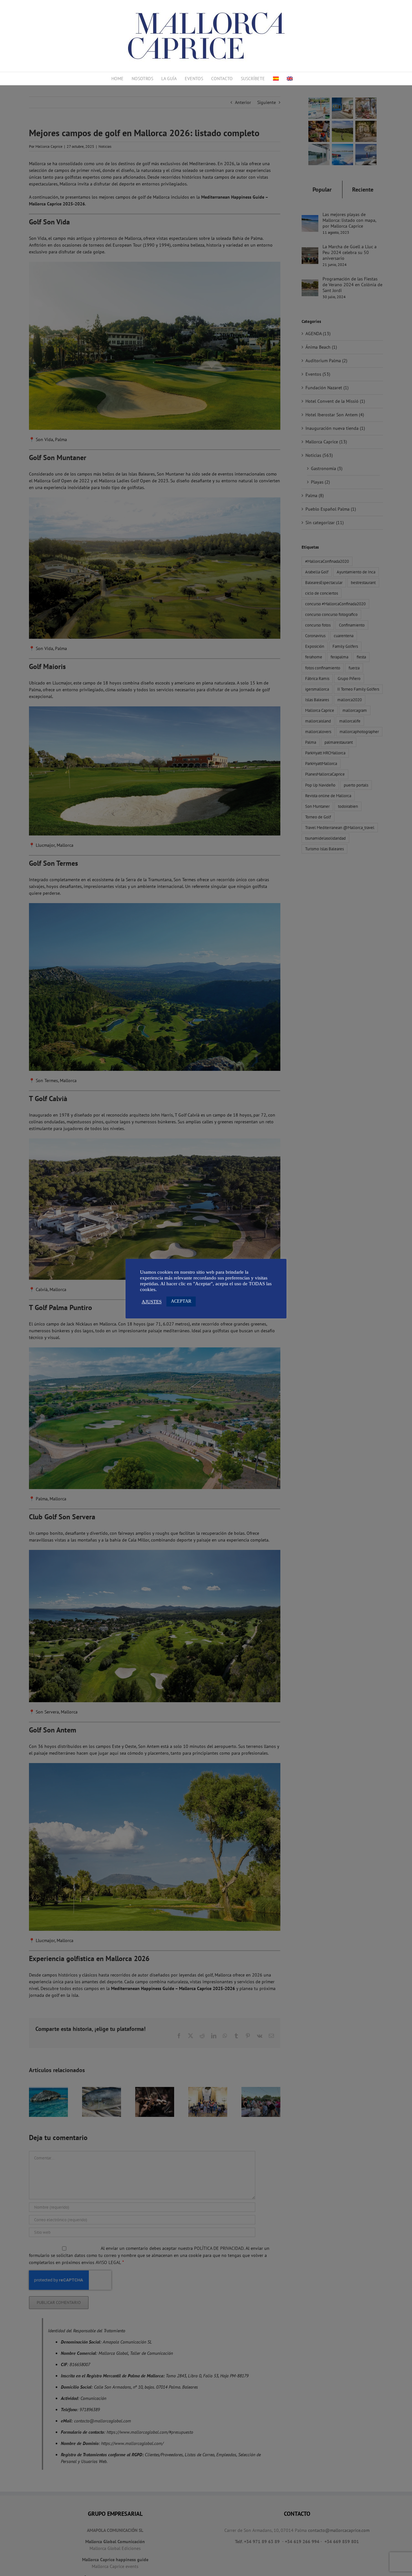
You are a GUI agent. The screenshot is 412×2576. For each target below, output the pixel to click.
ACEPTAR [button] (181, 1301)
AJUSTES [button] (152, 1302)
